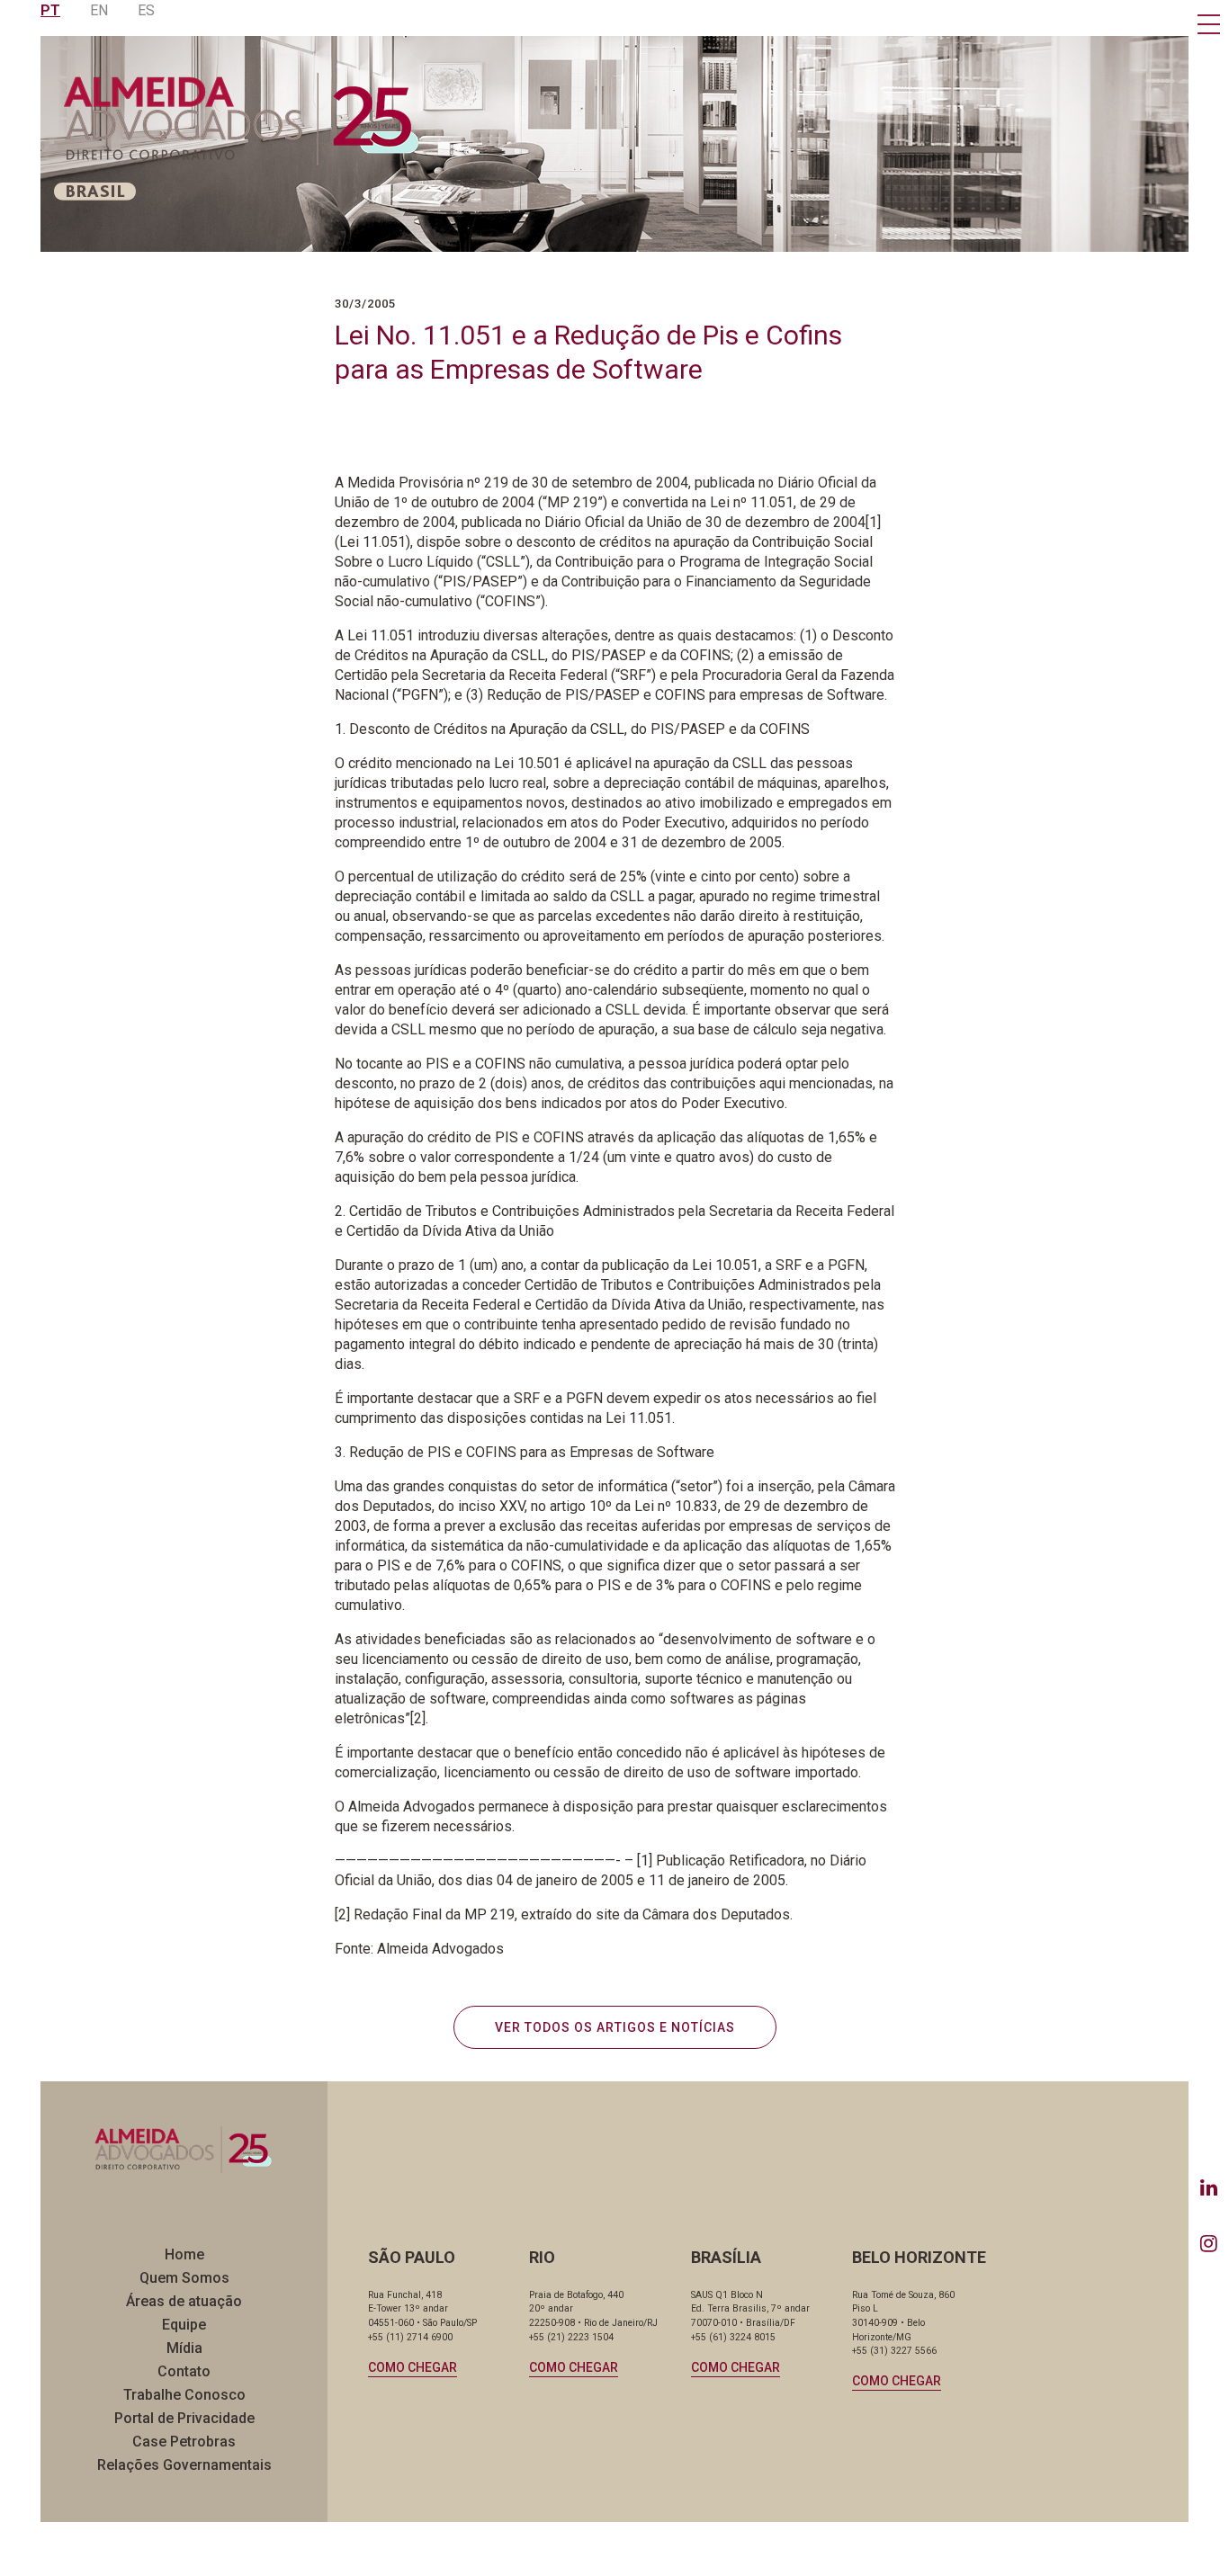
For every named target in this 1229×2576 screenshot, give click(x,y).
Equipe (184, 2325)
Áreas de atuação (184, 2301)
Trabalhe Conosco (184, 2395)
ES (146, 10)
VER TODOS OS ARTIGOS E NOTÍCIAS (615, 2027)
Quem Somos (184, 2278)
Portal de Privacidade (184, 2418)
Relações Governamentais (184, 2465)
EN (99, 10)
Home (184, 2254)
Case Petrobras (184, 2442)
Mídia (184, 2348)
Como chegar (413, 2367)
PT (50, 10)
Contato (184, 2371)
